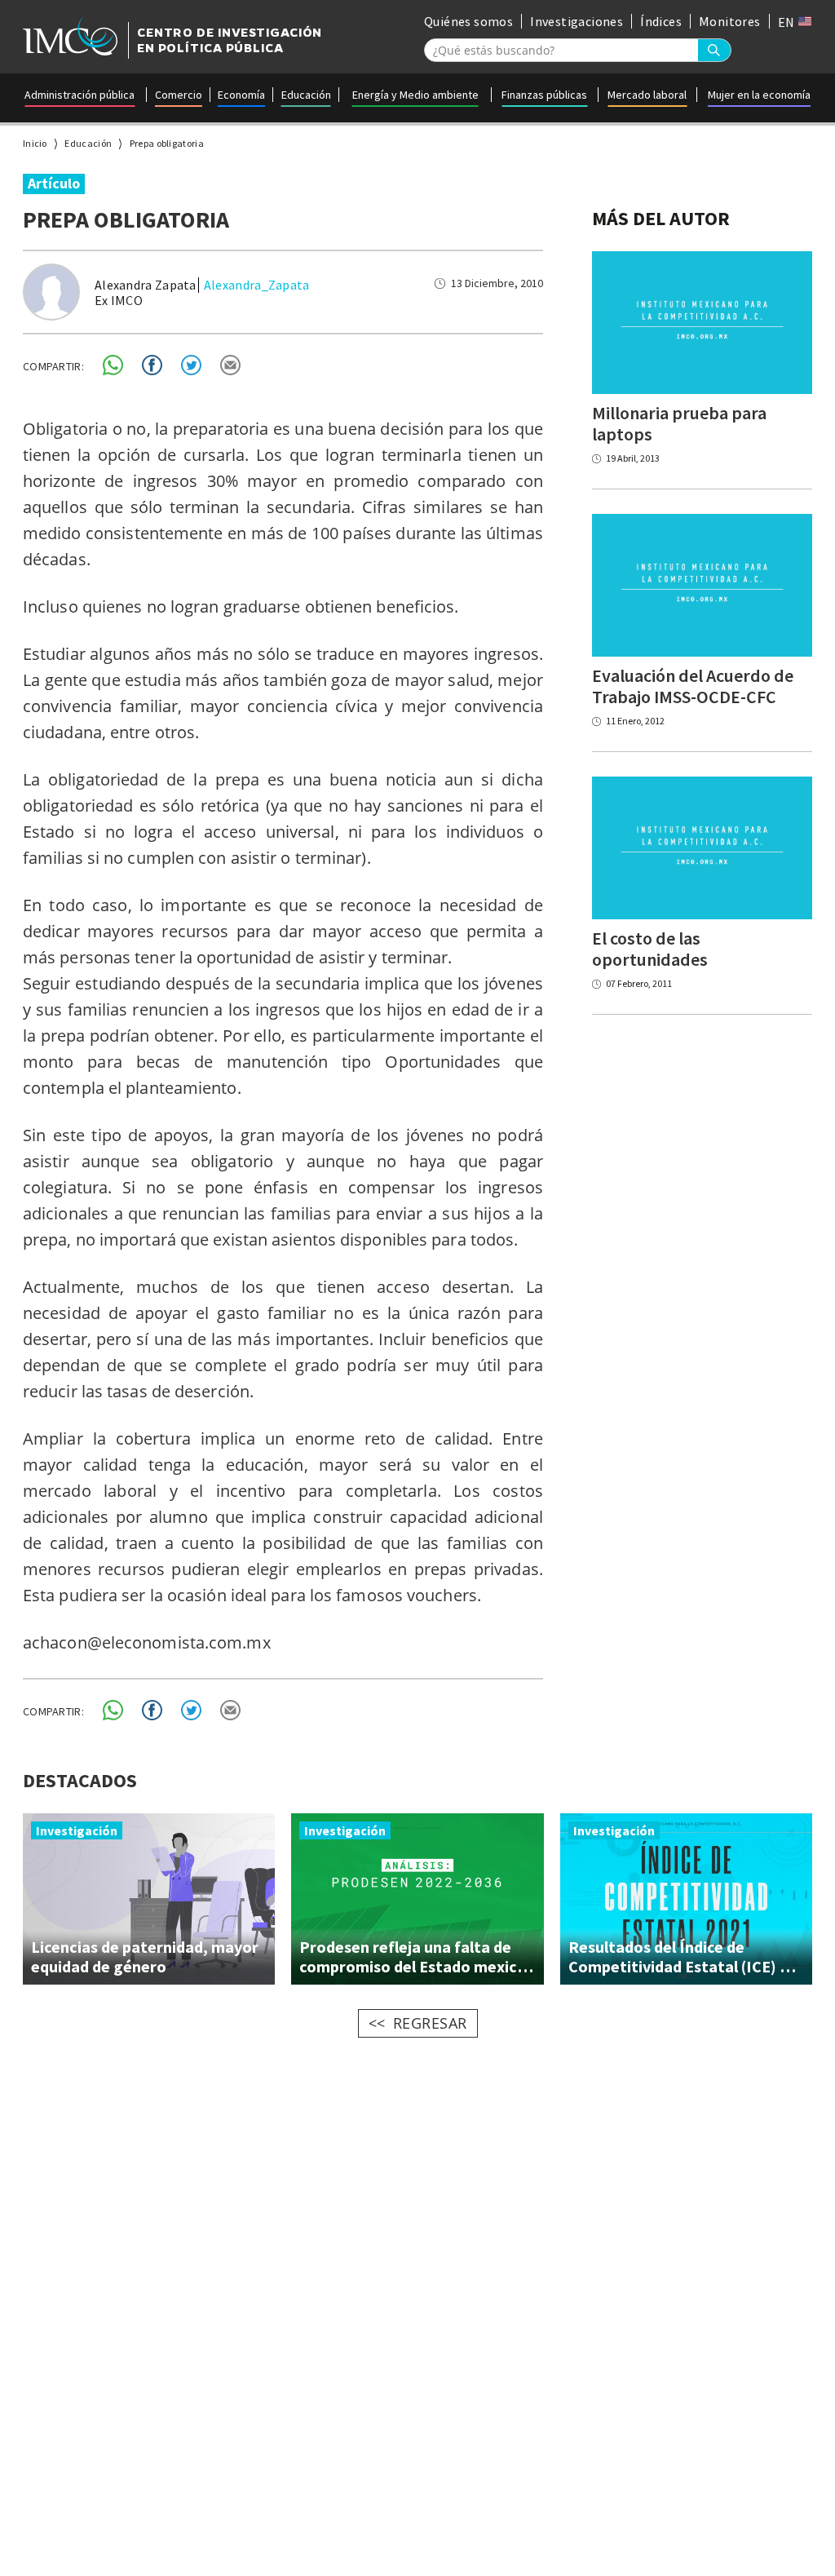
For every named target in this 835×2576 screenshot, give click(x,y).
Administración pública (80, 95)
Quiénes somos (468, 21)
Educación (306, 95)
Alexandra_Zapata (257, 285)
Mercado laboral (647, 95)
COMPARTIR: (53, 366)
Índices (661, 21)
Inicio (35, 143)
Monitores (730, 21)
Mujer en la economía (759, 95)
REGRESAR (430, 2023)
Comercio (179, 95)
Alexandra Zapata (146, 285)
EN (788, 22)
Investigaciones (577, 21)
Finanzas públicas (544, 95)
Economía (241, 95)
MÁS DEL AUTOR (661, 218)
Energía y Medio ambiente (415, 95)
